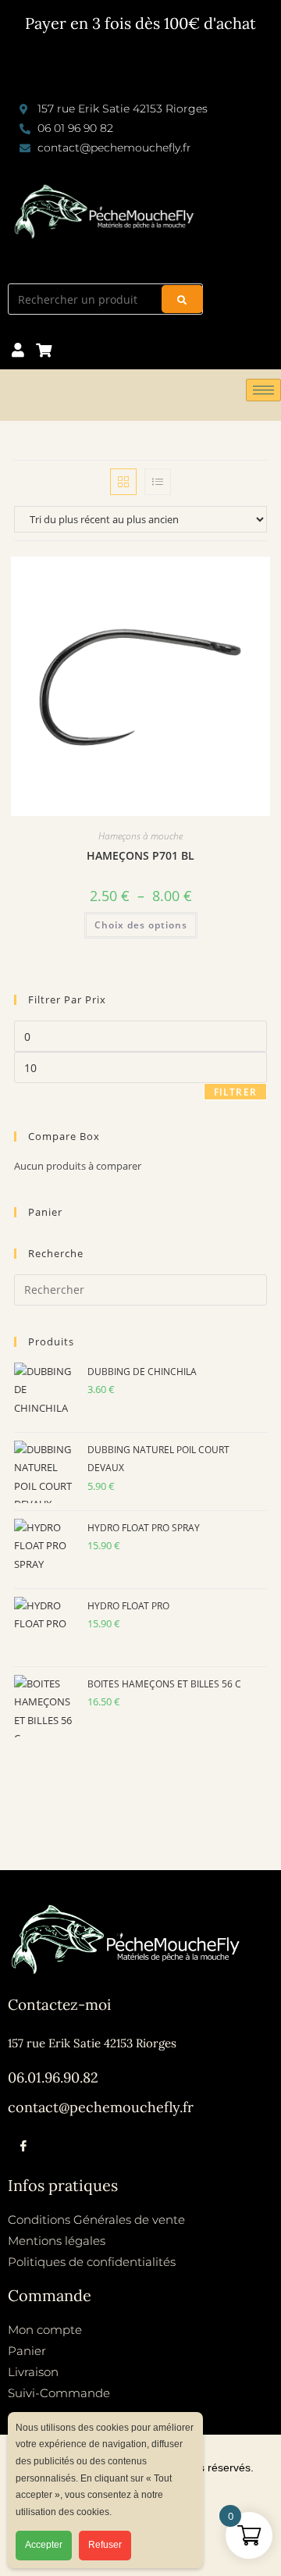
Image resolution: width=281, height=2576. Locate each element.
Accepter (44, 2545)
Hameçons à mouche (140, 836)
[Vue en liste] (158, 482)
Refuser (105, 2545)
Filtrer (235, 1092)
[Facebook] (23, 2146)
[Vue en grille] (123, 482)
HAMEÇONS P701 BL (140, 855)
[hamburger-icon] (263, 390)
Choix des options (141, 925)
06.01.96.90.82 (53, 2077)
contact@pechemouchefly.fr (101, 2107)
